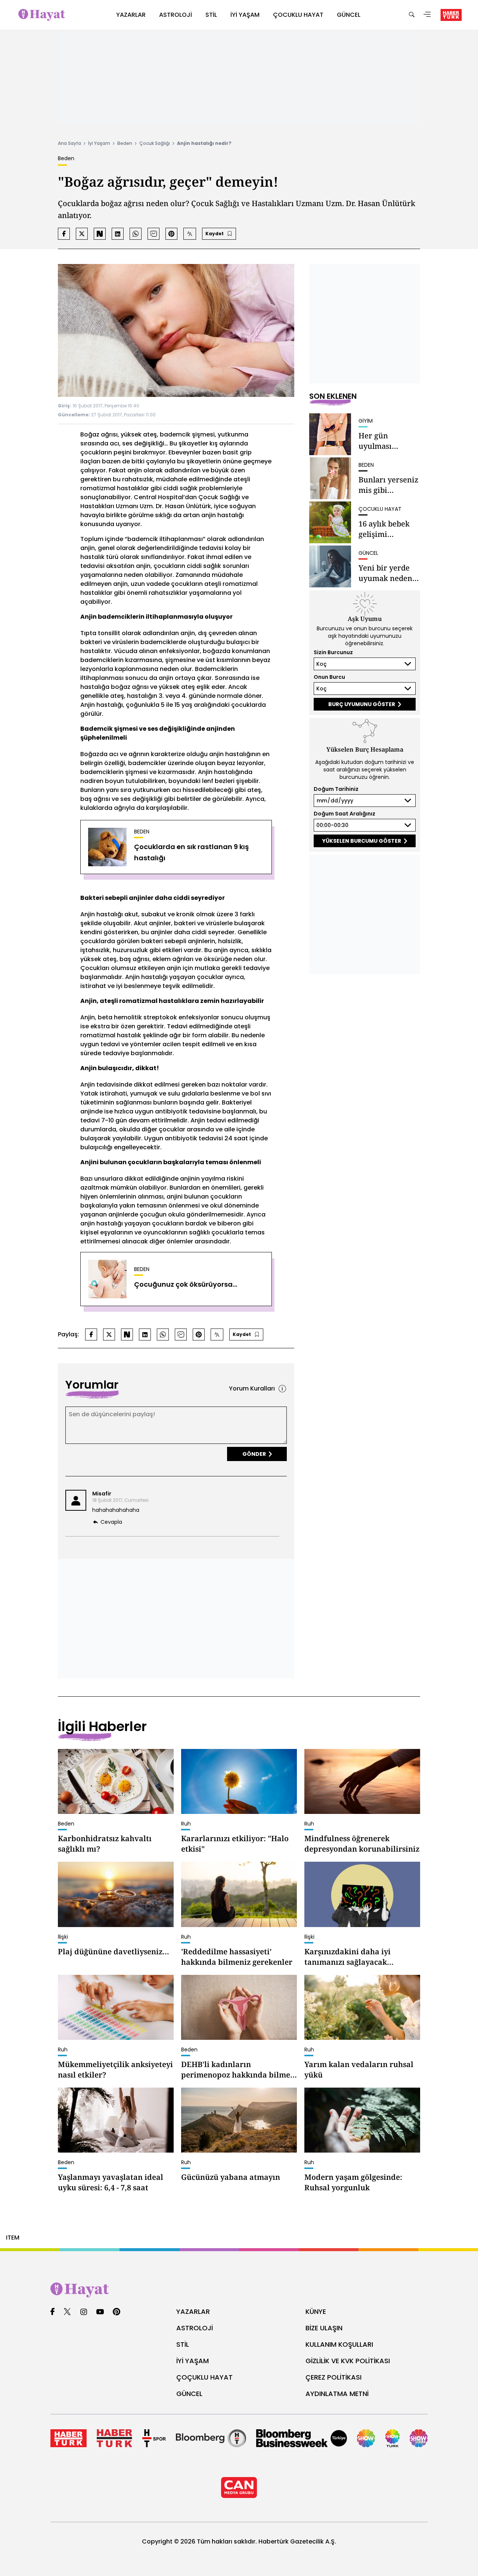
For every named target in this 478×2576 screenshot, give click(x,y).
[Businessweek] (302, 2438)
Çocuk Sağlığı (155, 143)
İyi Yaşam (99, 143)
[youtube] (100, 2312)
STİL (183, 2344)
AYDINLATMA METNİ (337, 2394)
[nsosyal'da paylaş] (100, 234)
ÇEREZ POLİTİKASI (333, 2377)
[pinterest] (117, 2312)
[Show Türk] (393, 2438)
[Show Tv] (366, 2438)
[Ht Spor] (154, 2438)
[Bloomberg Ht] (211, 2438)
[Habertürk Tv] (114, 2438)
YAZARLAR (193, 2311)
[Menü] (427, 15)
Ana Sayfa (69, 143)
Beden (125, 143)
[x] (67, 2312)
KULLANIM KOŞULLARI (339, 2344)
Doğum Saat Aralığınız (344, 814)
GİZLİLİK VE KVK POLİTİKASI (348, 2361)
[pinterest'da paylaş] (171, 234)
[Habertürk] (69, 2438)
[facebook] (52, 2312)
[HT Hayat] (239, 2290)
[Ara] (412, 15)
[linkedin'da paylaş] (118, 234)
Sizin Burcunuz (333, 652)
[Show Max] (419, 2438)
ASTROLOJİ (195, 2328)
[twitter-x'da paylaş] (82, 234)
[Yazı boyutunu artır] (190, 234)
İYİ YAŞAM (193, 2361)
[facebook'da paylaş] (64, 234)
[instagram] (84, 2312)
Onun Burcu (329, 677)
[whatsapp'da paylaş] (136, 234)
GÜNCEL (189, 2394)
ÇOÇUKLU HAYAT (204, 2377)
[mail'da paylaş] (153, 234)
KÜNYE (316, 2311)
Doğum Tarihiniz (336, 789)
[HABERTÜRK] (451, 15)
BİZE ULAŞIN (324, 2328)
